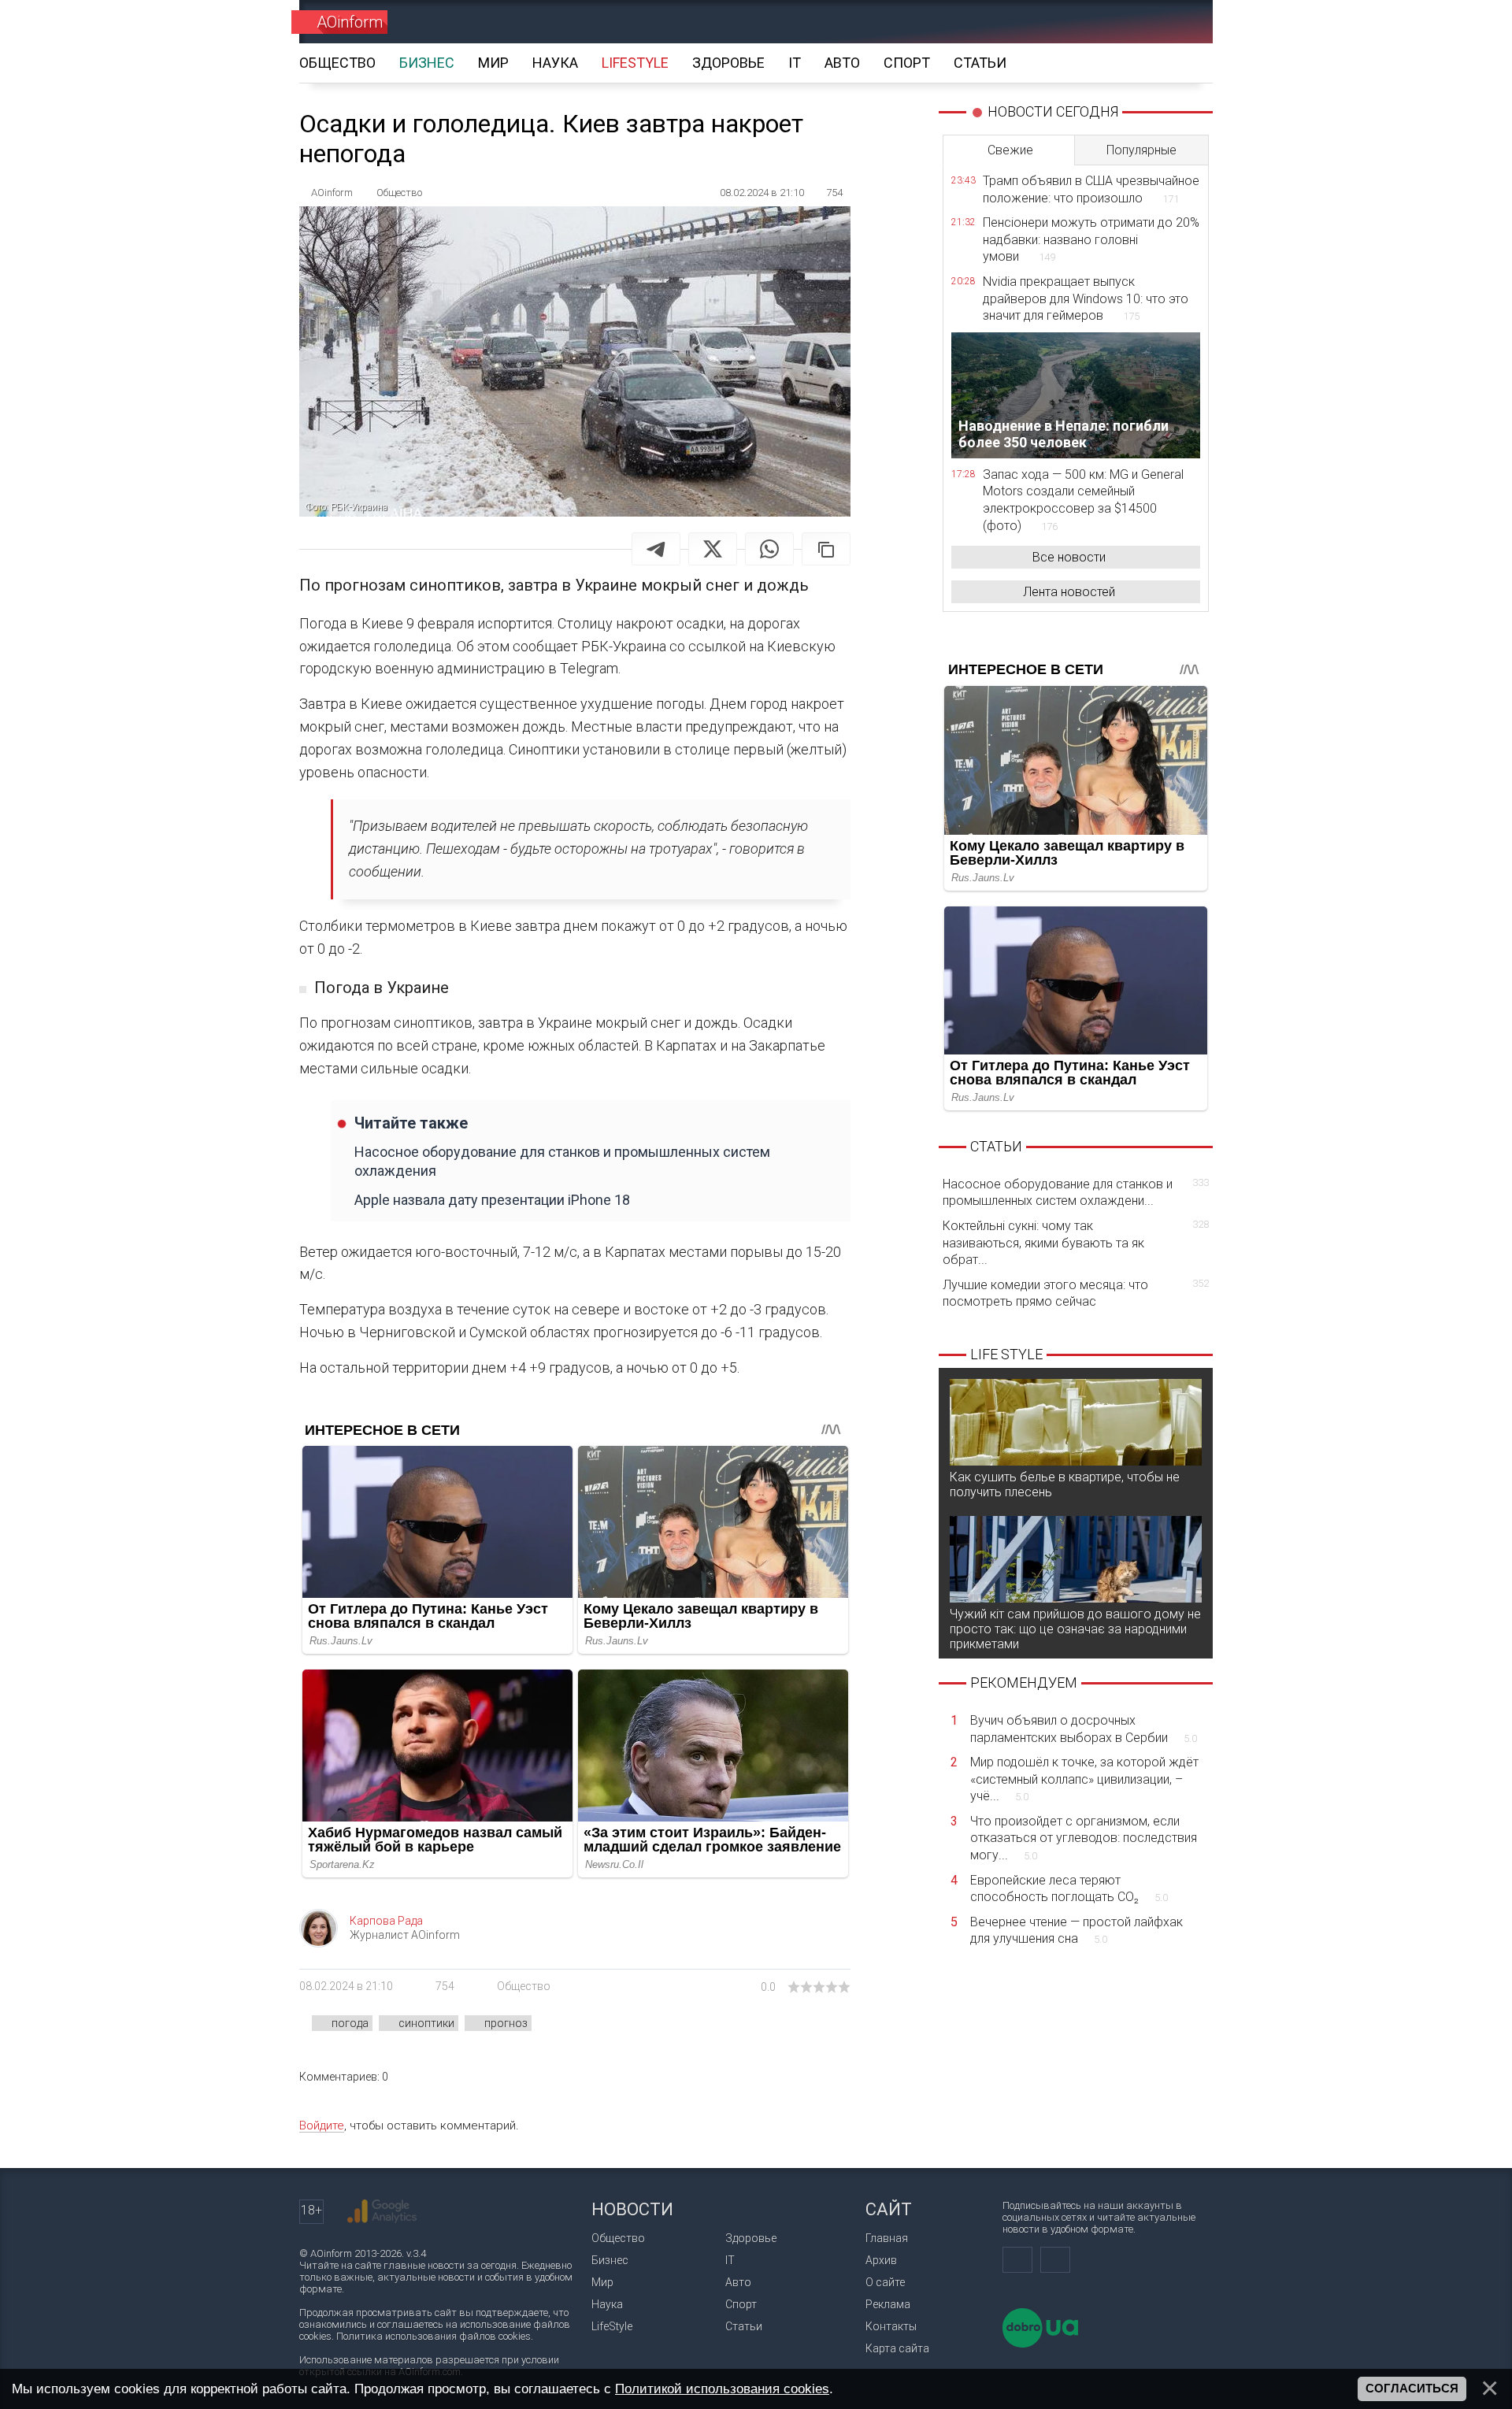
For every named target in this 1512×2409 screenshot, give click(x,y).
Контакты (891, 2326)
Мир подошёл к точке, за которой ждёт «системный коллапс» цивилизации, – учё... (1084, 1779)
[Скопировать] (826, 549)
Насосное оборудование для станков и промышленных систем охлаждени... (1076, 1193)
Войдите (322, 2125)
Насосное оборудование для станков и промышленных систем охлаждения (562, 1161)
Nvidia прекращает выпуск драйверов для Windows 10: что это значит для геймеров (1086, 298)
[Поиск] (1178, 22)
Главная (887, 2238)
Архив (881, 2260)
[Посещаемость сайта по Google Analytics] (382, 2211)
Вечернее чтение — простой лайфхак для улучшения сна (1077, 1931)
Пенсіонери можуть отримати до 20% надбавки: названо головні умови (1091, 239)
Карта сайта (897, 2348)
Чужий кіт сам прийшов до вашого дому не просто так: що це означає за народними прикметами (1075, 1629)
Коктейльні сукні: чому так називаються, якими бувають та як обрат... (1076, 1243)
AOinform (350, 22)
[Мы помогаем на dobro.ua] (1040, 2344)
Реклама (888, 2304)
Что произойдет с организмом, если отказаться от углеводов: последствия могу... (1084, 1838)
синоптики (426, 2023)
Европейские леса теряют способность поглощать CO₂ (1069, 1889)
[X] (713, 549)
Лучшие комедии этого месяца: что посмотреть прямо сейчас (1076, 1293)
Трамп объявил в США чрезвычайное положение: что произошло (1091, 189)
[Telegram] (656, 549)
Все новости (1069, 557)
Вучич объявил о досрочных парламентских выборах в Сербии (1084, 1729)
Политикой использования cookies (722, 2389)
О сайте (885, 2282)
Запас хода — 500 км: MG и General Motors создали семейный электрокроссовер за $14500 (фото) (1083, 500)
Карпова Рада (386, 1921)
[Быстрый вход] (1123, 22)
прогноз (506, 2023)
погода (350, 2023)
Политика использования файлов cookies (434, 2336)
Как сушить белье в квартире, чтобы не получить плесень (1065, 1484)
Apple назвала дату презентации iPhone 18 (492, 1200)
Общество (524, 1986)
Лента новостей (1069, 592)
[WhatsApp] (769, 549)
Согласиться (1412, 2389)
